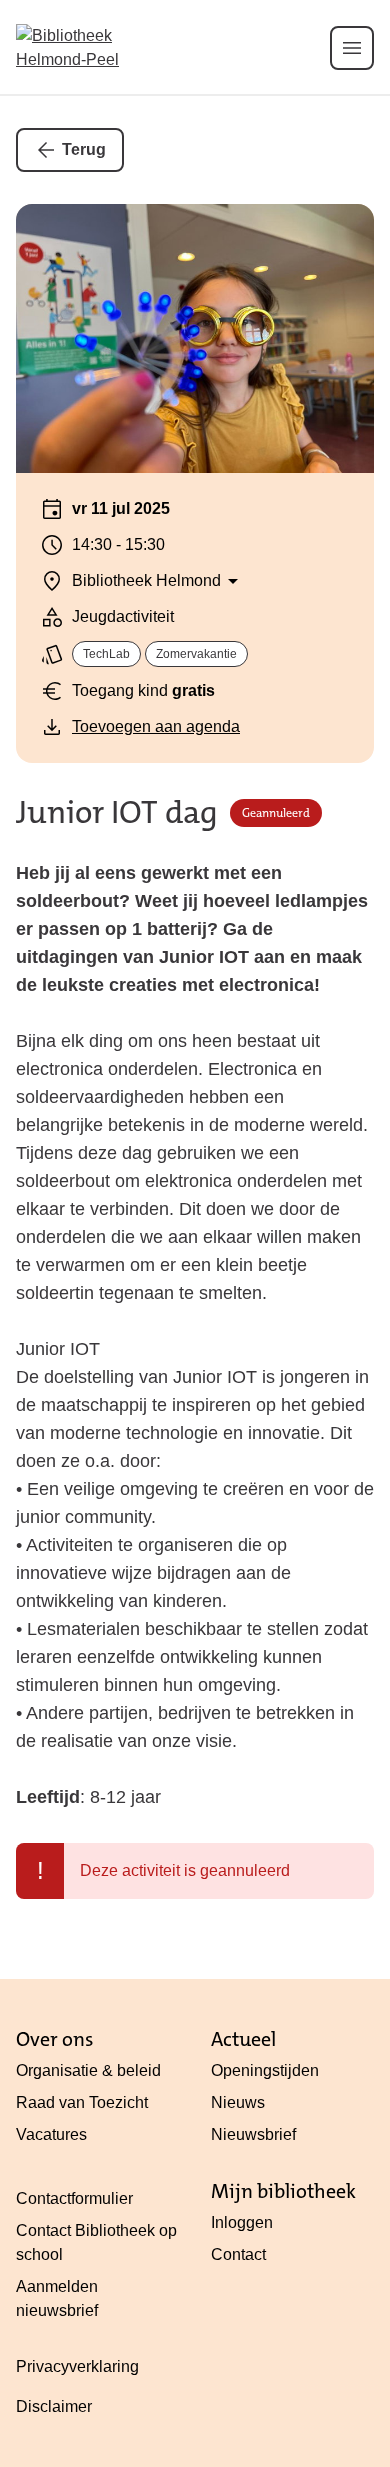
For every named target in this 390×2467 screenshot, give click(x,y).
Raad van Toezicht (82, 2102)
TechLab (106, 654)
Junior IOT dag (117, 813)
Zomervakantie (196, 654)
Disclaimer (54, 2406)
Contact (238, 2254)
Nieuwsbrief (253, 2134)
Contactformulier (74, 2198)
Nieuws (238, 2102)
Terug (84, 149)
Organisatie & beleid (88, 2070)
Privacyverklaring (77, 2366)
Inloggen (242, 2222)
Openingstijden (265, 2070)
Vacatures (51, 2134)
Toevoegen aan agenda (156, 726)
